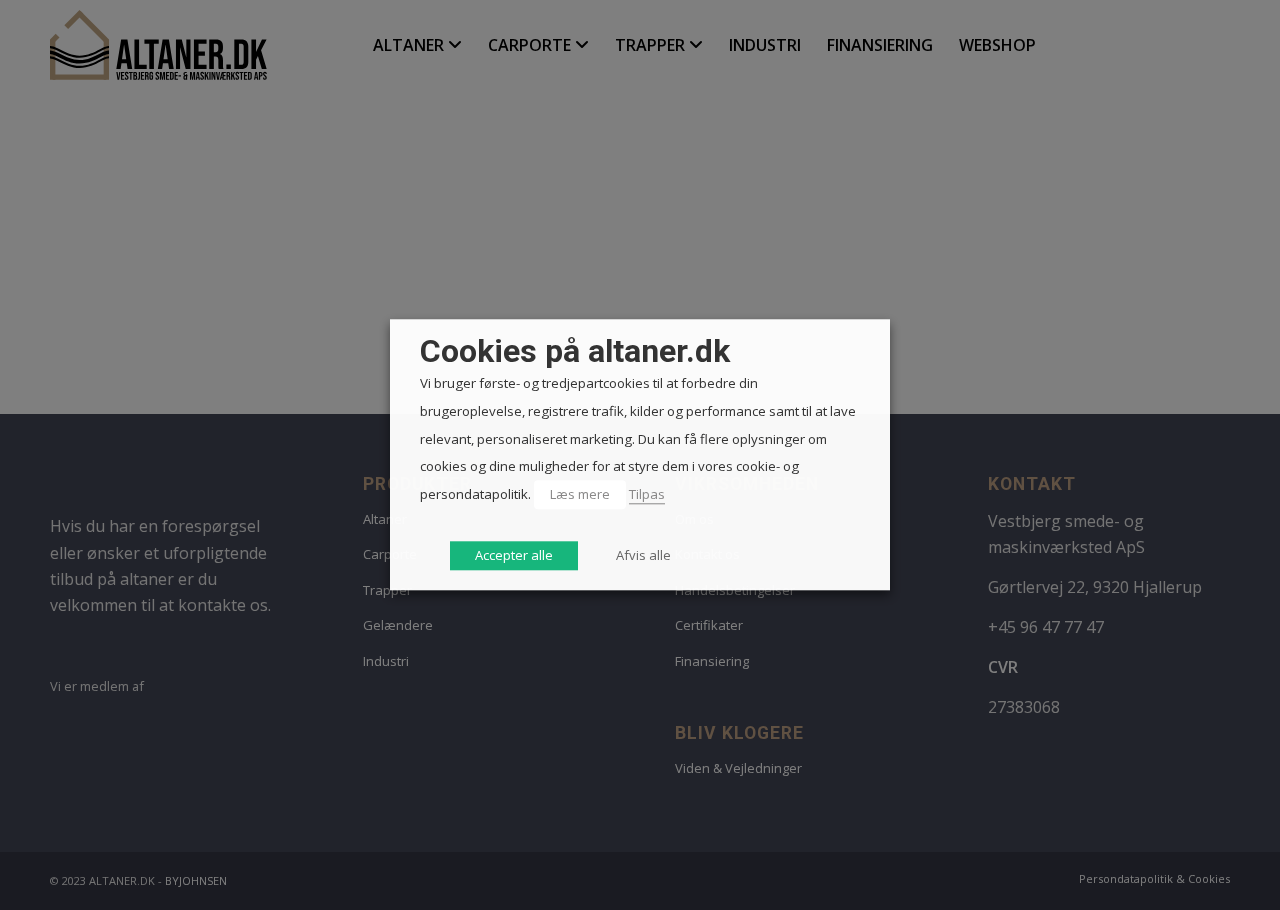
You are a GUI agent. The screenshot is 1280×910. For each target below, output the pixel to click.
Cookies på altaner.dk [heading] (575, 351)
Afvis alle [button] (643, 556)
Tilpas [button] (647, 494)
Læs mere (580, 494)
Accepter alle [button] (514, 556)
